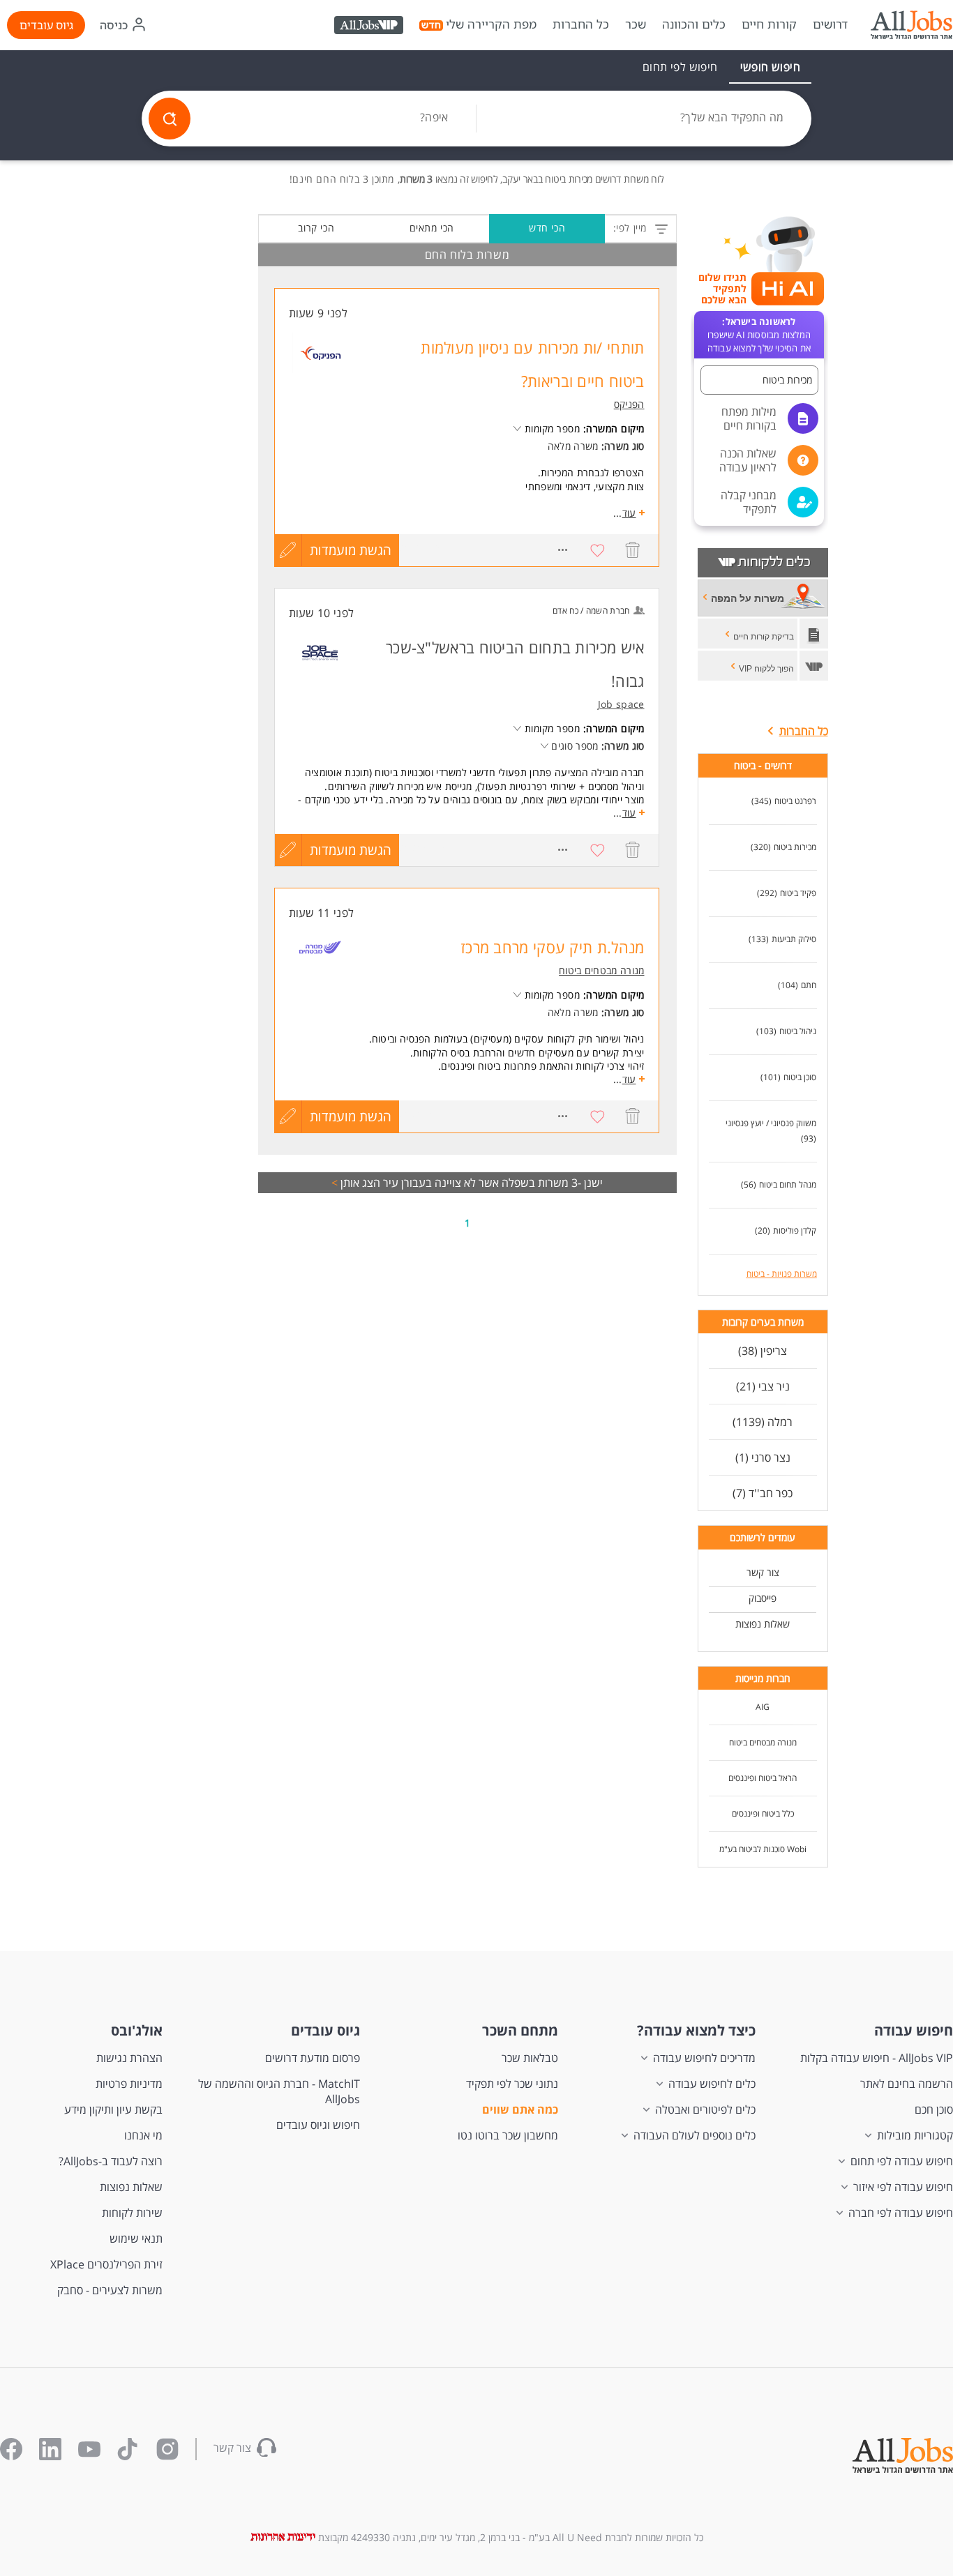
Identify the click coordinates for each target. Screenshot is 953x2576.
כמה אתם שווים (520, 2109)
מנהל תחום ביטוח (788, 1184)
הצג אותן (356, 1183)
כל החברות (581, 24)
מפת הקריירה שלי (491, 24)
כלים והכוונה (694, 24)
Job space (621, 704)
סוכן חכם (934, 2109)
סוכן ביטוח (800, 1077)
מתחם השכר (520, 2030)
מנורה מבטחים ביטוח (763, 1742)
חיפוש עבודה (914, 2030)
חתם (809, 985)
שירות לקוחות (132, 2213)
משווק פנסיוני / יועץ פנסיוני (771, 1123)
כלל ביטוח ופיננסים (763, 1813)
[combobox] (644, 119)
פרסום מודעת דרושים (313, 2058)
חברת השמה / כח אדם (591, 611)
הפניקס (629, 404)
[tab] (770, 67)
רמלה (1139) (763, 1422)
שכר (636, 24)
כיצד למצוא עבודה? (696, 2030)
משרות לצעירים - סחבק (110, 2290)
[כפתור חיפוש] (170, 119)
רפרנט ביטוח (795, 801)
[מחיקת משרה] (633, 550)
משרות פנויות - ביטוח (782, 1274)
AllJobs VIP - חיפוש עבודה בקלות (877, 2058)
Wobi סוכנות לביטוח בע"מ (763, 1849)
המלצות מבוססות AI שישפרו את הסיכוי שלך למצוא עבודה (759, 335)
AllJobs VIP (370, 27)
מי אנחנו (143, 2135)
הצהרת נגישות (129, 2058)
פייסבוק (763, 1598)
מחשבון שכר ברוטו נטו (508, 2135)
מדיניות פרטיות (129, 2084)
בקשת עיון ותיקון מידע (113, 2109)
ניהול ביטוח (798, 1031)
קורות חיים (769, 24)
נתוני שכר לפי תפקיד (512, 2084)
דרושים (830, 24)
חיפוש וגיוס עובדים (318, 2125)
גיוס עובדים (46, 25)
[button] (759, 380)
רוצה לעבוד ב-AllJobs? (111, 2161)
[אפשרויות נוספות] (563, 550)
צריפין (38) (763, 1351)
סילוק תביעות (794, 939)
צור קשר (763, 1572)
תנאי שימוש (136, 2238)
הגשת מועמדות (351, 550)
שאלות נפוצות (763, 1624)
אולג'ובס (137, 2030)
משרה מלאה (573, 446)
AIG (763, 1707)
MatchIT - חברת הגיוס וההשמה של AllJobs (279, 2091)
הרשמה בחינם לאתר (907, 2084)
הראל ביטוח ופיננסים (763, 1778)
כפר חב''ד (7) (763, 1493)
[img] (911, 25)
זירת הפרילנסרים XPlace (106, 2264)
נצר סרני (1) (763, 1457)
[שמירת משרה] (598, 550)
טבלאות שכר (530, 2058)
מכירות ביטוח (795, 847)
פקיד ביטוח (798, 893)
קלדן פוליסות (795, 1230)
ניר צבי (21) (763, 1386)
